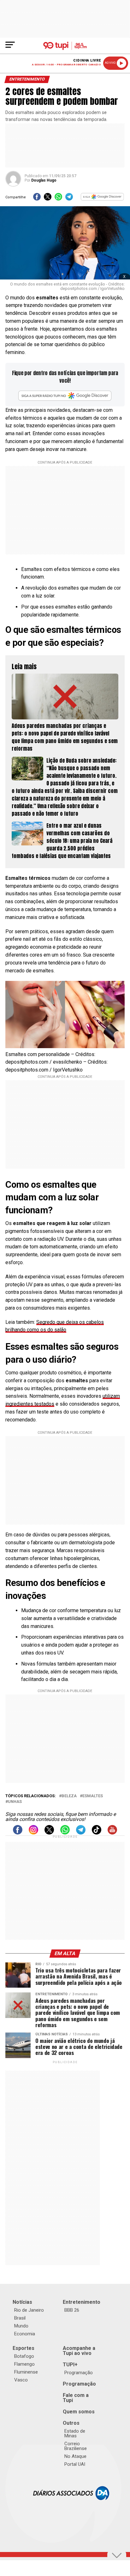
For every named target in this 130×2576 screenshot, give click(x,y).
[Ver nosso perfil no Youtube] (112, 1833)
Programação (79, 2373)
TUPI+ (70, 2365)
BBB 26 (72, 2310)
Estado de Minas (75, 2433)
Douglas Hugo (44, 180)
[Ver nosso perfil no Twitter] (49, 1833)
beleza (69, 1796)
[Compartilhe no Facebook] (37, 199)
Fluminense (26, 2372)
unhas (15, 1802)
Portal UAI (75, 2464)
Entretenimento (82, 2302)
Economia (25, 2334)
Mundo (21, 2326)
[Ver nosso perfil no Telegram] (81, 1833)
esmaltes (93, 1796)
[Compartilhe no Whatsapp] (58, 199)
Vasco (21, 2380)
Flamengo (24, 2364)
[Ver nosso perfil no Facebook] (18, 1833)
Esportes (24, 2348)
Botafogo (24, 2356)
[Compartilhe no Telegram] (69, 199)
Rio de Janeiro (29, 2310)
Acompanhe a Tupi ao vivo (79, 2351)
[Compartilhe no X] (48, 199)
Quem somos (79, 2412)
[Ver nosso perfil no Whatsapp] (65, 1833)
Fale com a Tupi (76, 2398)
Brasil (20, 2318)
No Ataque (75, 2456)
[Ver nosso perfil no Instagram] (33, 1833)
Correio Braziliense (76, 2446)
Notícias (22, 2302)
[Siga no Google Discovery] (103, 199)
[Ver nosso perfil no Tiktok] (97, 1833)
